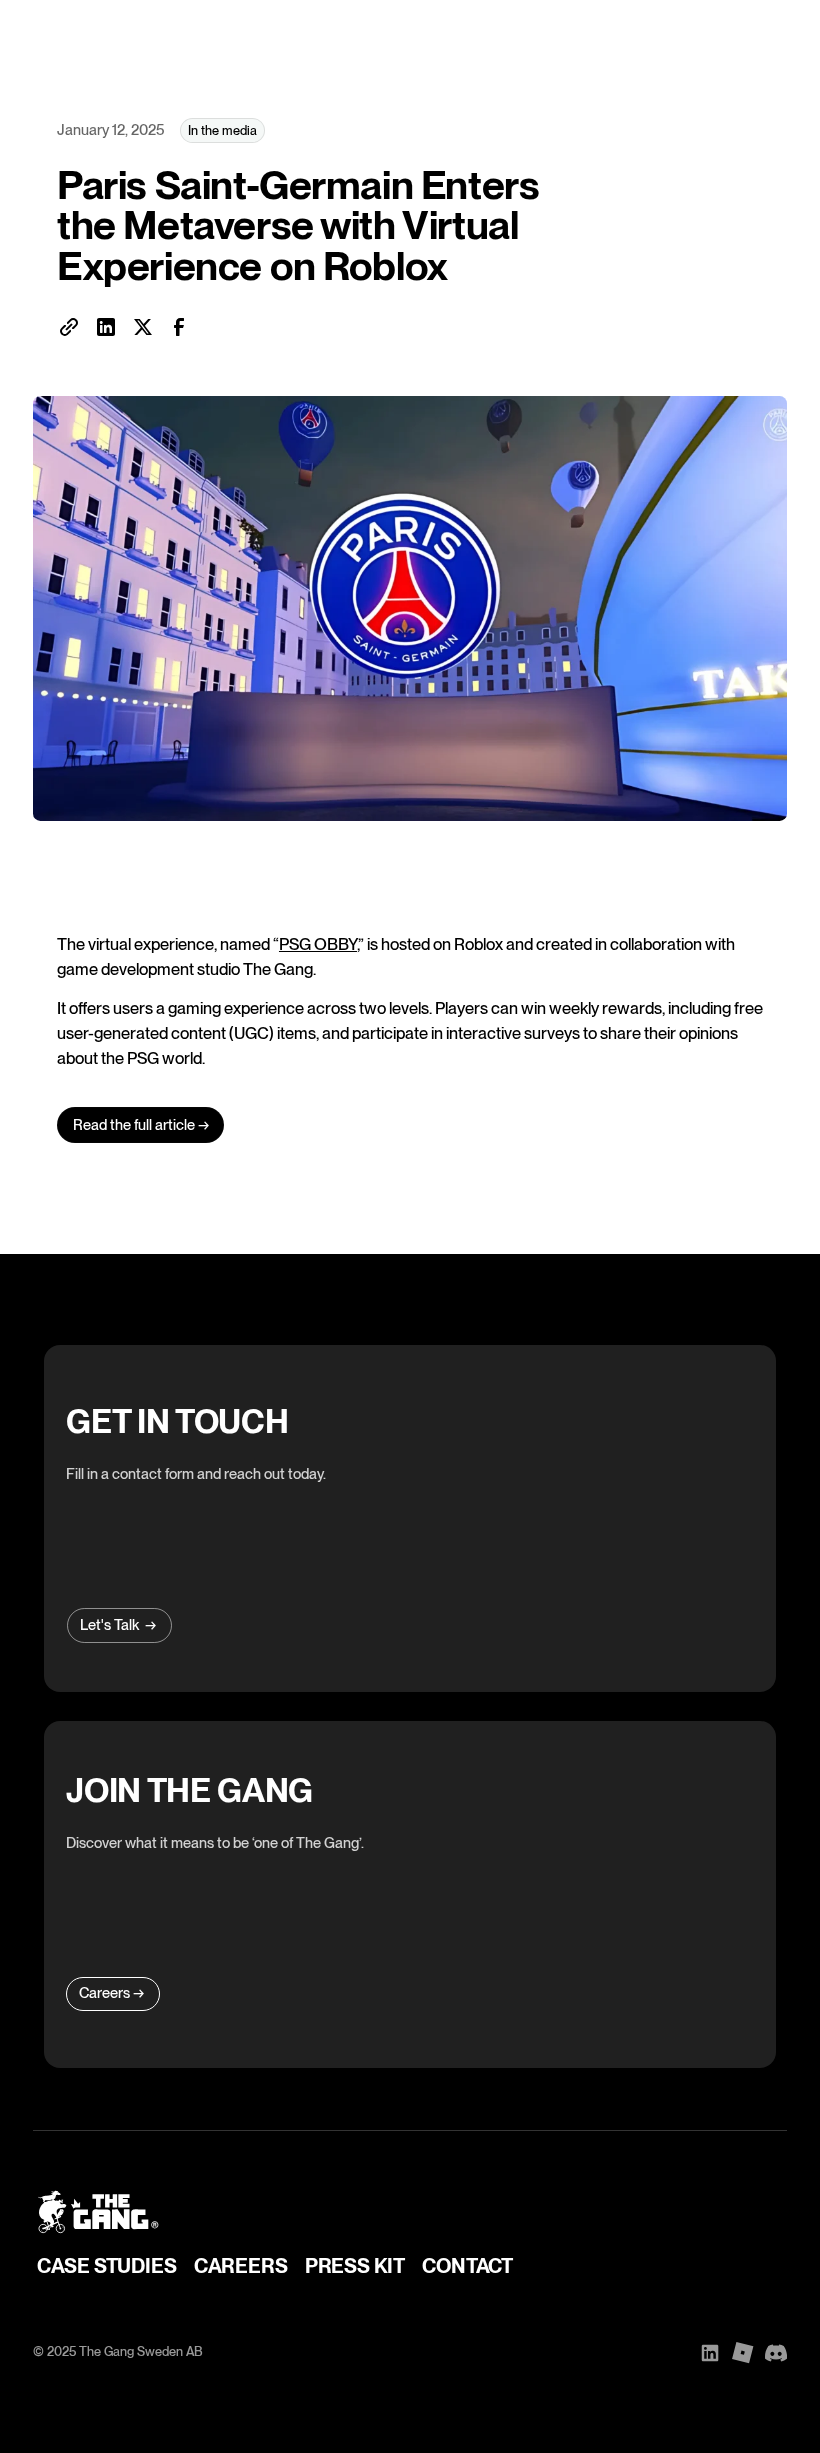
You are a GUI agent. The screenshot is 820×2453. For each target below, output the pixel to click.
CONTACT (467, 2266)
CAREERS (241, 2266)
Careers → (111, 1993)
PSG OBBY (318, 944)
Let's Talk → (118, 1625)
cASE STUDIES (107, 2266)
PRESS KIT (355, 2266)
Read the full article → (141, 1125)
